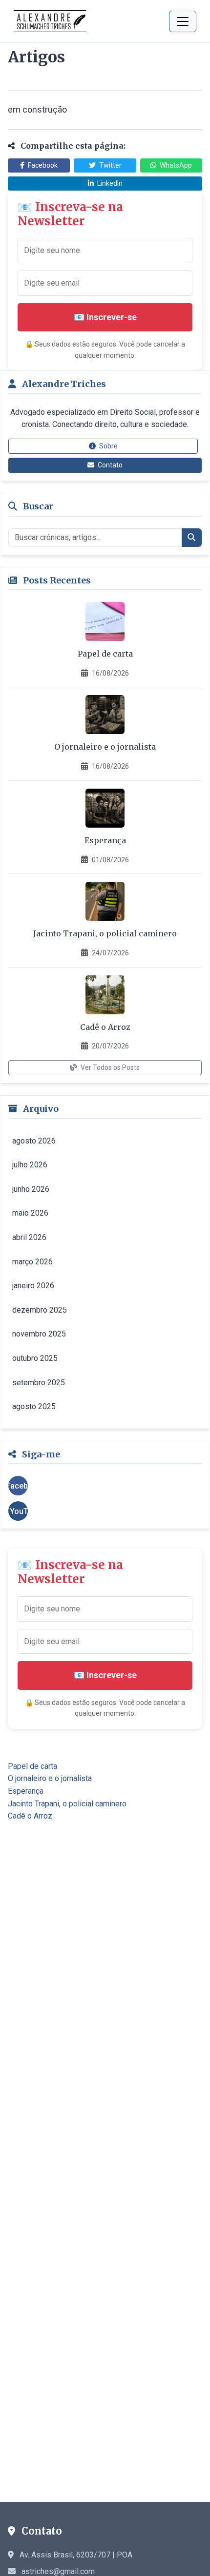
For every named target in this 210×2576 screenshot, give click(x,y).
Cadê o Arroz (105, 1027)
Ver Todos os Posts (109, 1067)
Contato (109, 465)
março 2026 (32, 1262)
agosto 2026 (34, 1141)
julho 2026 (30, 1165)
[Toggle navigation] (183, 21)
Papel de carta (105, 654)
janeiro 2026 (33, 1286)
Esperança (105, 840)
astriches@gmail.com (58, 2571)
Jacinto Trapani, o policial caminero (105, 933)
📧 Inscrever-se (105, 317)
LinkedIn (109, 183)
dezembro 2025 (40, 1310)
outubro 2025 (35, 1358)
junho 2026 (31, 1189)
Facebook (42, 165)
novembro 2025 (39, 1334)
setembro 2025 (39, 1383)
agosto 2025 (34, 1406)
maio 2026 (30, 1213)
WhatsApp (175, 165)
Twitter (110, 165)
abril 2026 (29, 1237)
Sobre (108, 446)
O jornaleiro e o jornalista (105, 747)
